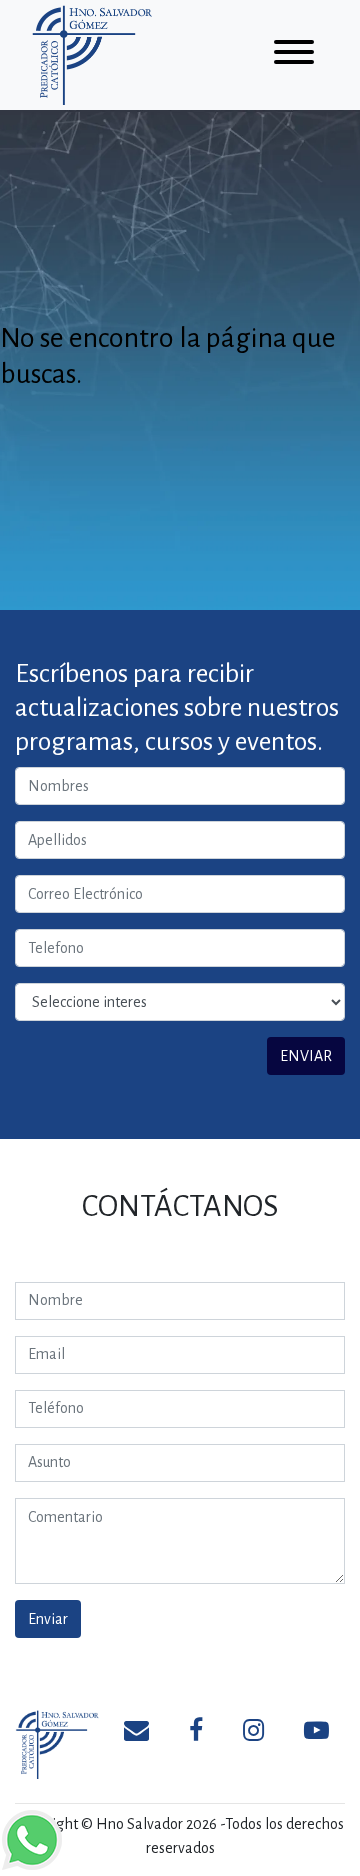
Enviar (48, 1619)
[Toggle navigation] (294, 55)
